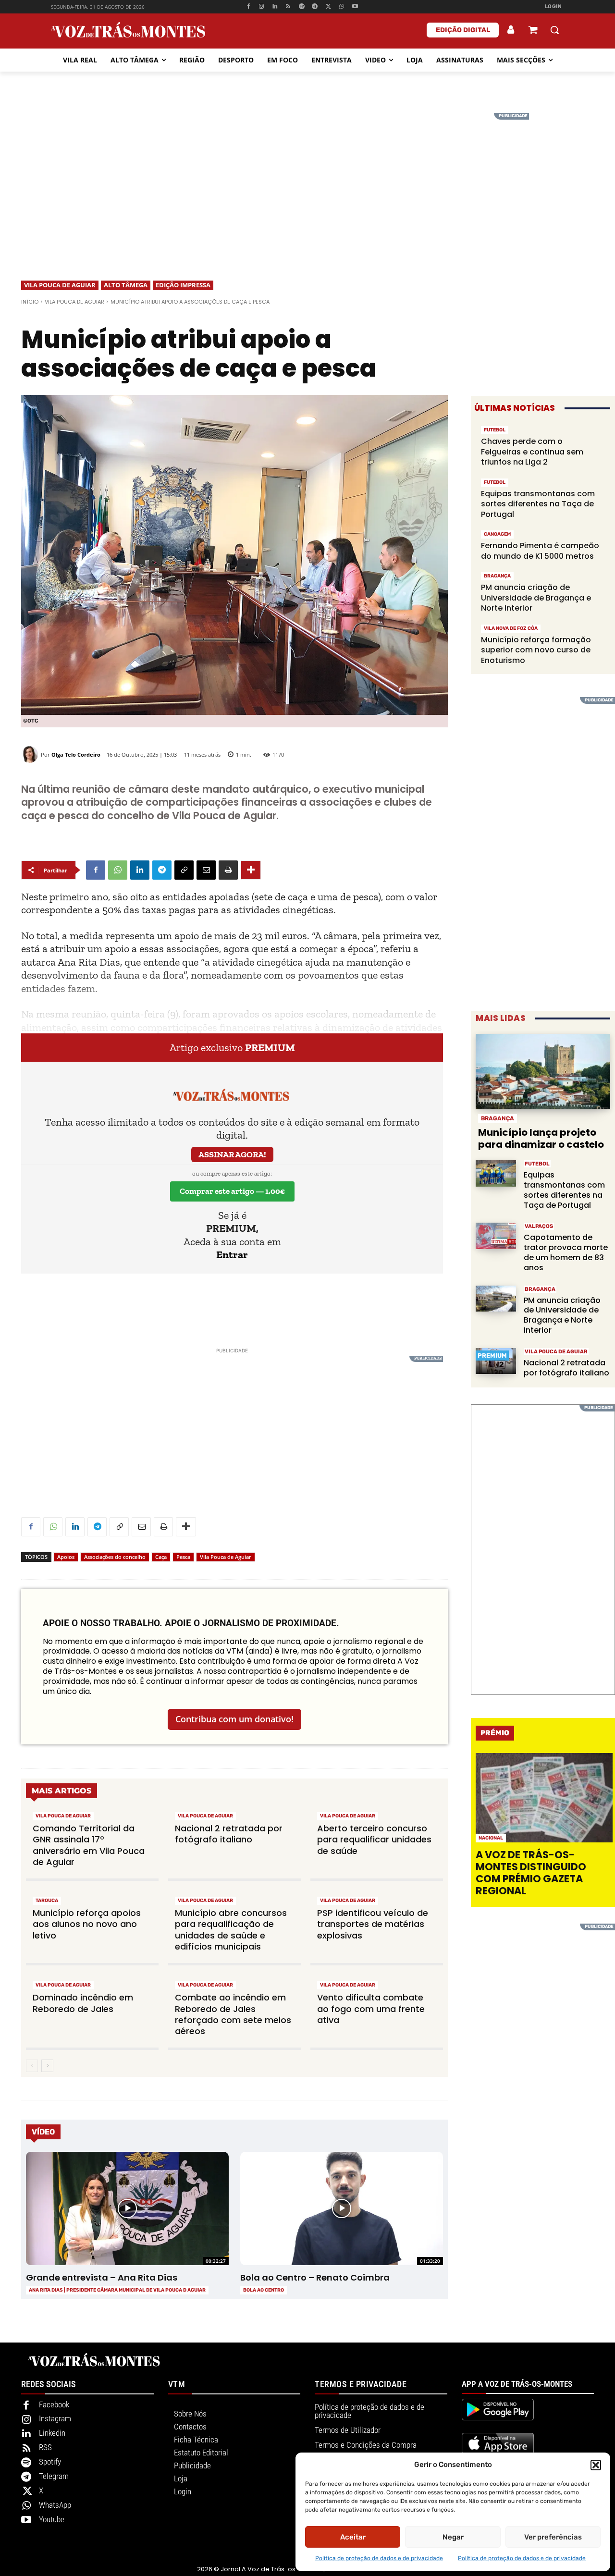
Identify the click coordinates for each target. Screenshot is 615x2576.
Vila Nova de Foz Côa (511, 628)
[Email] (206, 870)
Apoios (66, 1557)
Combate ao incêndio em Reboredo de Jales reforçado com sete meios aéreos (233, 2014)
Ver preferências (553, 2537)
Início (30, 302)
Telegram (54, 2476)
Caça (161, 1557)
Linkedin (52, 2433)
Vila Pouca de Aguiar (60, 285)
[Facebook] (248, 7)
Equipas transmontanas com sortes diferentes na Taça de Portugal (538, 504)
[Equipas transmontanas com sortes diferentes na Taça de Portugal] (496, 1173)
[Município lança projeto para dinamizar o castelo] (543, 1072)
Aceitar (353, 2537)
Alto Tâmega (126, 285)
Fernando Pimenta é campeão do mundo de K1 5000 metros (540, 551)
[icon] (533, 31)
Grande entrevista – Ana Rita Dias (102, 2277)
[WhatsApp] (342, 7)
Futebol (495, 430)
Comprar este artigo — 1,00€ (232, 1191)
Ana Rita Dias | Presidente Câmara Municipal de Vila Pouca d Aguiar (117, 2290)
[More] (251, 870)
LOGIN (553, 6)
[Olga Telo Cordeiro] (31, 754)
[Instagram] (262, 7)
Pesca (183, 1557)
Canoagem (497, 534)
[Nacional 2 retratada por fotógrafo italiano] (496, 1361)
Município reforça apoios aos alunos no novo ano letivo (87, 1924)
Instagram (55, 2418)
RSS (45, 2447)
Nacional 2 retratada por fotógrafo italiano (229, 1834)
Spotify (50, 2462)
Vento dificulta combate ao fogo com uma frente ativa (371, 2009)
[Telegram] (315, 7)
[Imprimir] (228, 870)
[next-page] (47, 2066)
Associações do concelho (115, 1557)
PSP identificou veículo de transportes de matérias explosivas (373, 1924)
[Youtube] (355, 7)
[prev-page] (32, 2066)
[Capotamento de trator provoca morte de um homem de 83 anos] (496, 1236)
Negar (453, 2537)
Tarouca (47, 1901)
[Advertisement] (307, 180)
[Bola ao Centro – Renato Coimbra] (341, 2208)
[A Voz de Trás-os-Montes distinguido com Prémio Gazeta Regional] (544, 1797)
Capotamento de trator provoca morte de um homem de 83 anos (566, 1252)
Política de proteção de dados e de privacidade (379, 2558)
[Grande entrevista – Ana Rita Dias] (127, 2208)
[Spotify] (301, 7)
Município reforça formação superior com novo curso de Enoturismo (536, 650)
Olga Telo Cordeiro (76, 754)
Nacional (491, 1838)
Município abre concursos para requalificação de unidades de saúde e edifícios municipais (231, 1930)
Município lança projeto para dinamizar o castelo (541, 1138)
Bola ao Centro (264, 2290)
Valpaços (539, 1226)
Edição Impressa (183, 285)
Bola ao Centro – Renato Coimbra (315, 2277)
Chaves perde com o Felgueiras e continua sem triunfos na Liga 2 (532, 452)
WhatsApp (55, 2505)
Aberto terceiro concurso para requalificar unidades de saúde (374, 1840)
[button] (596, 2465)
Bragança (497, 576)
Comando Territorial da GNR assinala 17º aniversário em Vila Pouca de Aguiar (89, 1845)
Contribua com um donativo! (234, 1719)
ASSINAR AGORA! (232, 1154)
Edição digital (463, 30)
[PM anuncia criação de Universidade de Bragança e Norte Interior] (496, 1299)
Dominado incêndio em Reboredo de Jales (83, 2003)
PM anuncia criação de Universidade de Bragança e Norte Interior (536, 598)
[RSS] (289, 7)
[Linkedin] (275, 7)
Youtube (52, 2519)
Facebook (54, 2404)
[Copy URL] (184, 870)
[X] (328, 7)
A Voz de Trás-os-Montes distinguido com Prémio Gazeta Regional (531, 1873)
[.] (511, 30)
